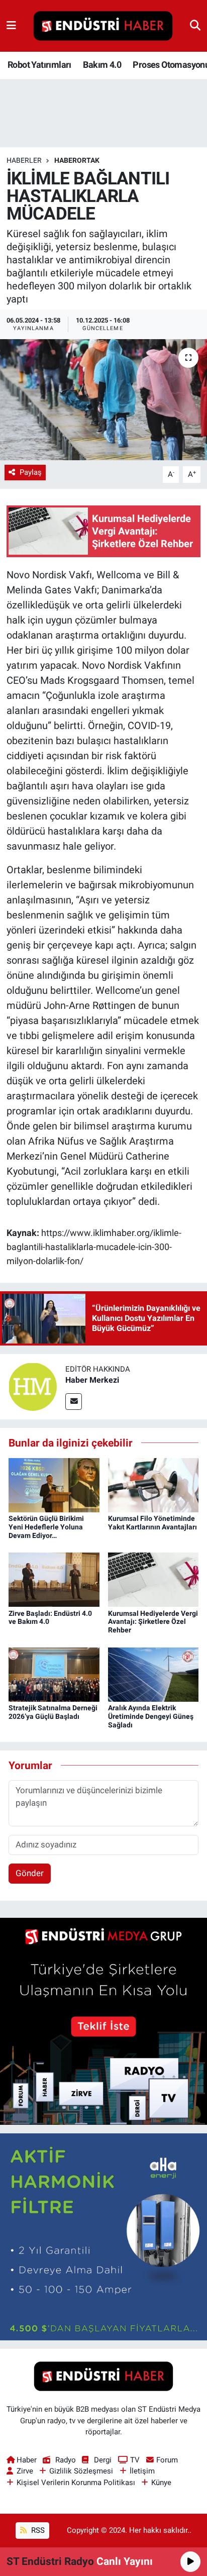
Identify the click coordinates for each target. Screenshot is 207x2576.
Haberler (24, 160)
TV (135, 2460)
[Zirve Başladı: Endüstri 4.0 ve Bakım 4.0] (54, 1579)
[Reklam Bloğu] (103, 2021)
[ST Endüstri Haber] (103, 26)
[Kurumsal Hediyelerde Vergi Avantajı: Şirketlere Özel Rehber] (153, 1579)
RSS (37, 2530)
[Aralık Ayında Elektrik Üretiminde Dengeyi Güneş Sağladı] (153, 1674)
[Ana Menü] (11, 26)
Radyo (65, 2460)
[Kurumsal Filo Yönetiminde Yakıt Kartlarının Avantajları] (153, 1484)
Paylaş (31, 472)
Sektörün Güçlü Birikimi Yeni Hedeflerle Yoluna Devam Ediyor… (46, 1527)
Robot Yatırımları (39, 65)
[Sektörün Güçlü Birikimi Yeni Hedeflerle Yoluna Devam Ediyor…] (54, 1484)
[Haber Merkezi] (33, 1386)
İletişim (142, 2471)
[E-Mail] (74, 1402)
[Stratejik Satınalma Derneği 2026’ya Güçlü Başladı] (54, 1674)
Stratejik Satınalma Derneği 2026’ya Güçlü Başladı (53, 1712)
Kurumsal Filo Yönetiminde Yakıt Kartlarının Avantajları (152, 1523)
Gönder (30, 1873)
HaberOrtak (77, 160)
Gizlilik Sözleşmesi (81, 2471)
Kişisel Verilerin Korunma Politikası (76, 2483)
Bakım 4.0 (102, 65)
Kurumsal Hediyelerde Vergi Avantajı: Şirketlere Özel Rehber (153, 1622)
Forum (167, 2460)
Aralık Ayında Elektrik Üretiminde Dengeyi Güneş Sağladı (151, 1716)
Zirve (25, 2471)
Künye (161, 2483)
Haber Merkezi (92, 1380)
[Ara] (195, 26)
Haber (27, 2460)
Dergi (103, 2460)
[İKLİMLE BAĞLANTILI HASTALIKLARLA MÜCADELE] (103, 400)
